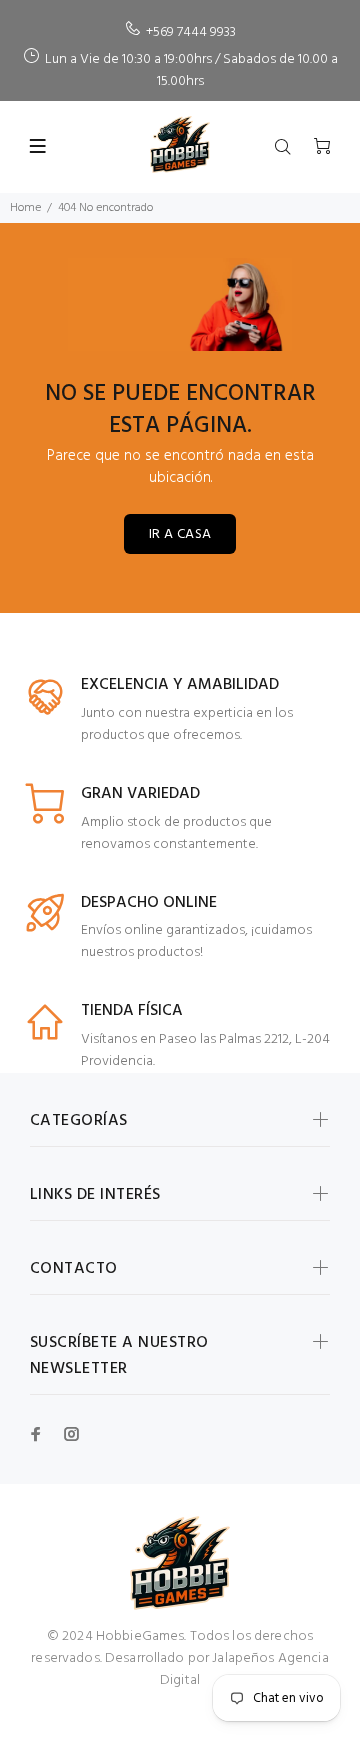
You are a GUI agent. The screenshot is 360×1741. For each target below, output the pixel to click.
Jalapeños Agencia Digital (244, 1669)
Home (25, 208)
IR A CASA (180, 534)
